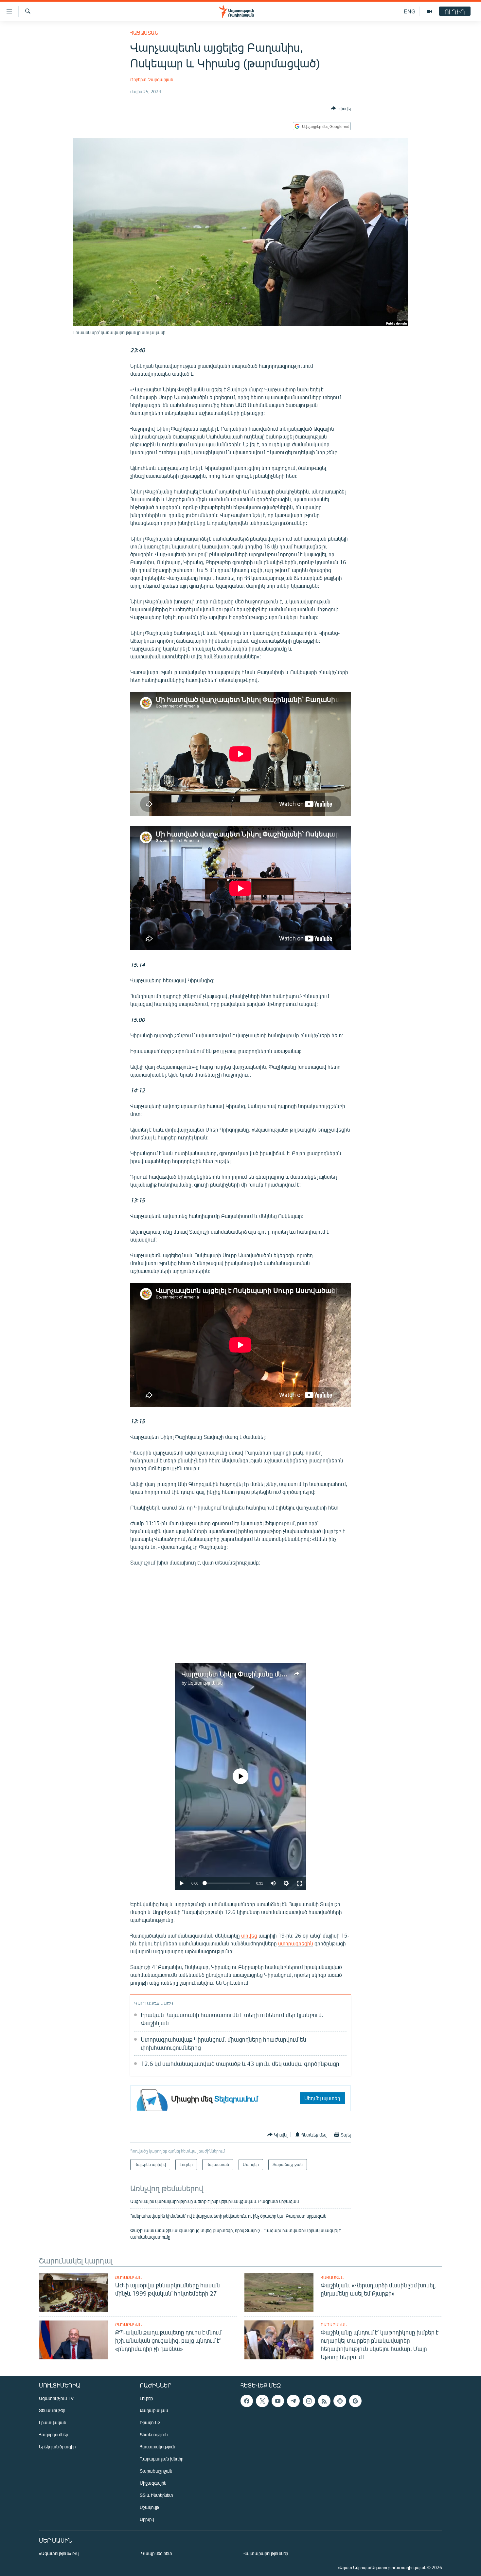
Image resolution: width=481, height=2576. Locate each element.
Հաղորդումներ (53, 2434)
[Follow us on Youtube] (278, 2401)
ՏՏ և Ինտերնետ (156, 2495)
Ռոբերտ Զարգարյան (152, 79)
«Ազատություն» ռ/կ (59, 2553)
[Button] (341, 108)
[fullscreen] (299, 1883)
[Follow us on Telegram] (293, 2401)
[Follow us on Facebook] (247, 2401)
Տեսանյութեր (52, 2410)
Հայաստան (144, 33)
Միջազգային (153, 2483)
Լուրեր (146, 2398)
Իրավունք (150, 2422)
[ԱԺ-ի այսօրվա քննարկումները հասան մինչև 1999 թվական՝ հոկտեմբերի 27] (73, 2293)
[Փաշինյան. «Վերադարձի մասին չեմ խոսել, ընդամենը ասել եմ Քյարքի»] (279, 2293)
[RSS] (324, 2401)
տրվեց (249, 1935)
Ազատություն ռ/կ (205, 1683)
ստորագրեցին (296, 1943)
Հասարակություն (157, 2447)
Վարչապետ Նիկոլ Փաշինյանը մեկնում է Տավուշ (254, 1674)
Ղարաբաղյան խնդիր (161, 2459)
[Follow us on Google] (355, 2401)
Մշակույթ (149, 2507)
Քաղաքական (128, 2278)
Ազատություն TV (56, 2398)
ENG (410, 11)
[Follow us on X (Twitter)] (262, 2401)
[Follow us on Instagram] (309, 2401)
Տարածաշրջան (156, 2471)
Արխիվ (147, 2519)
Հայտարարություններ (266, 2553)
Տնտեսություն (154, 2434)
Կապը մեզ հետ (157, 2553)
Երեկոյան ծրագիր (57, 2447)
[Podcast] (340, 2401)
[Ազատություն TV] (429, 11)
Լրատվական (53, 2422)
